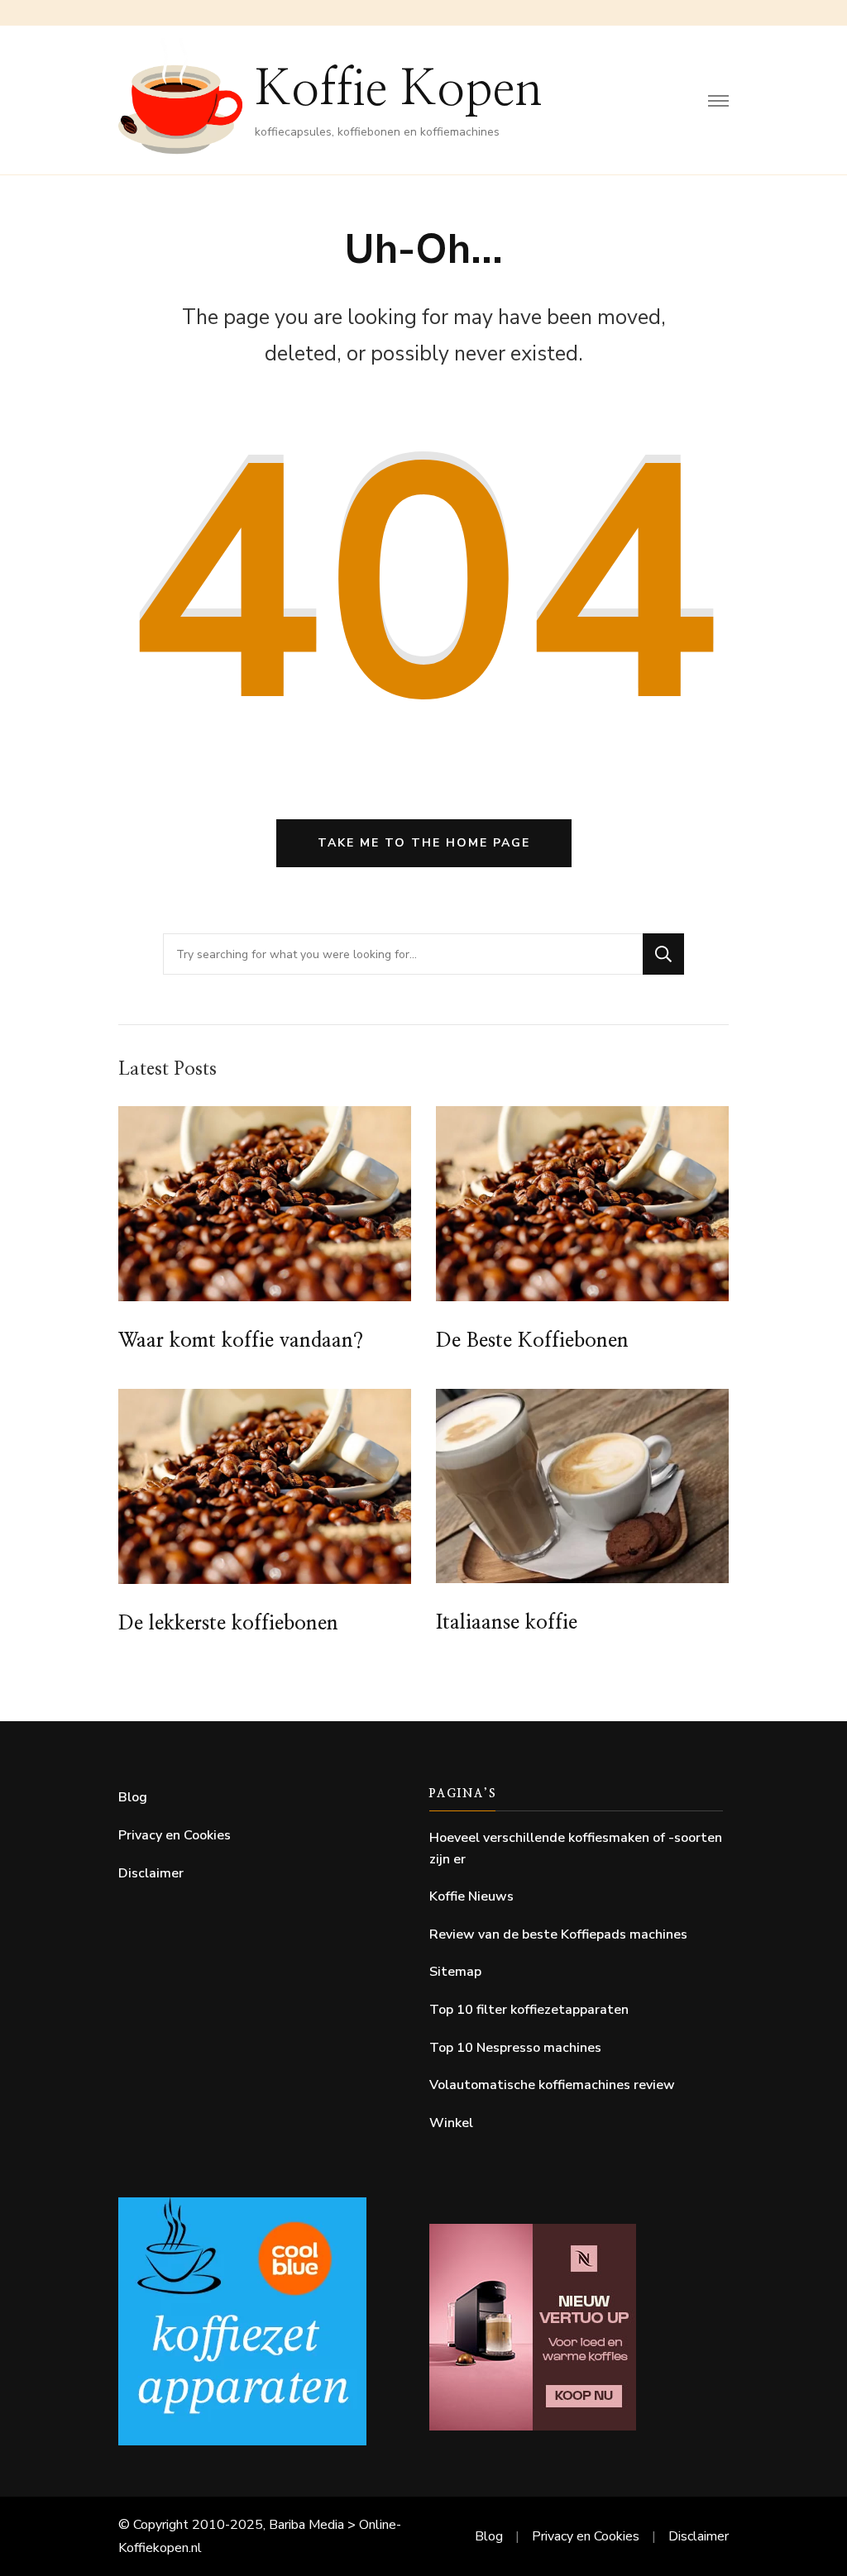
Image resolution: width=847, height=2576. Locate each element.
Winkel (451, 2123)
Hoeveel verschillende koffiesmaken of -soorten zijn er (576, 1849)
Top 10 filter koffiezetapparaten (529, 2010)
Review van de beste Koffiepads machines (558, 1934)
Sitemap (455, 1972)
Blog (133, 1797)
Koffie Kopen (399, 90)
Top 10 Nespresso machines (515, 2048)
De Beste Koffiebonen (532, 1341)
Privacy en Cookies (175, 1835)
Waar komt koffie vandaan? (241, 1341)
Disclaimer (151, 1873)
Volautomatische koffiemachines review (552, 2085)
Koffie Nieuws (471, 1896)
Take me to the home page (424, 843)
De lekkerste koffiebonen (228, 1624)
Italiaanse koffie (507, 1623)
